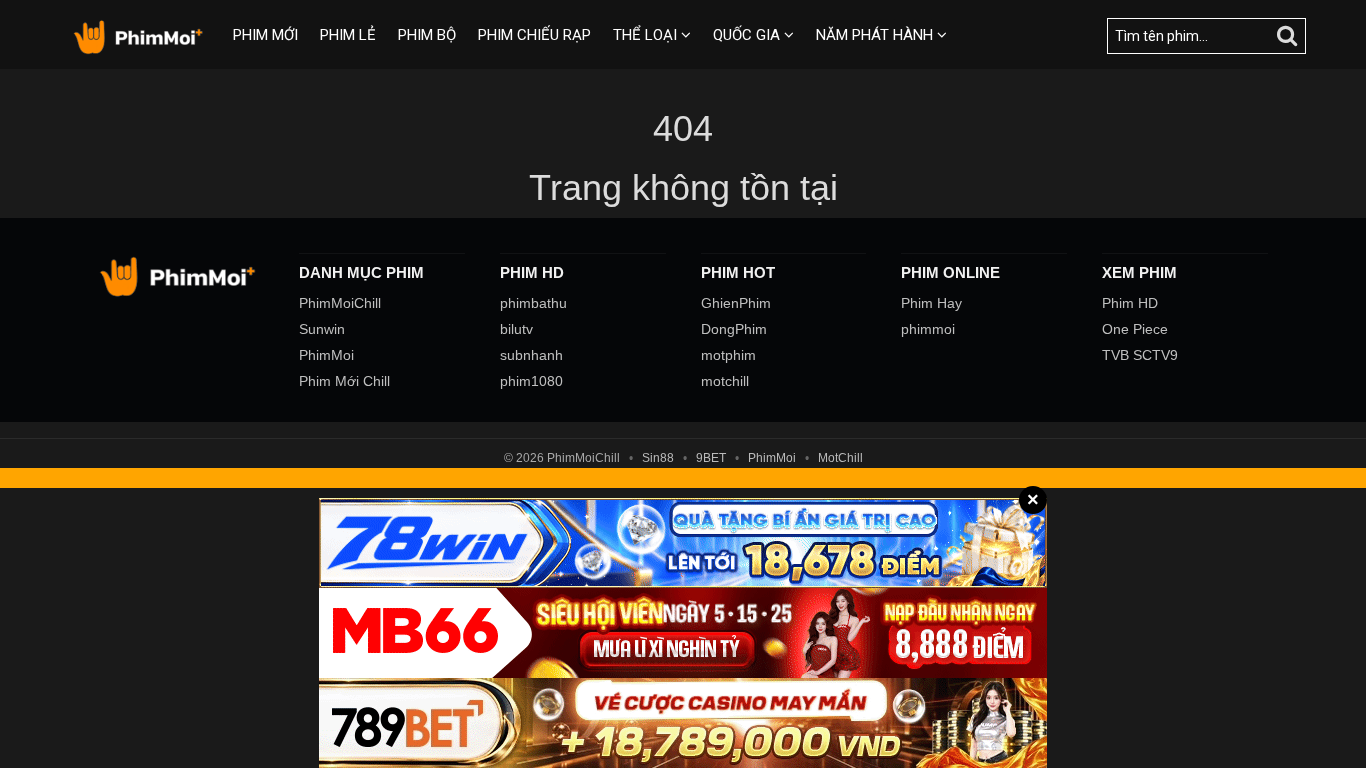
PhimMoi (326, 355)
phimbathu (533, 303)
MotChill (840, 458)
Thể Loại (647, 35)
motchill (725, 381)
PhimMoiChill (340, 303)
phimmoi (928, 329)
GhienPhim (736, 303)
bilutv (516, 329)
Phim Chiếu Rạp (534, 35)
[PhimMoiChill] (141, 36)
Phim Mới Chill (344, 381)
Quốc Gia (748, 35)
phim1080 (531, 381)
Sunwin (322, 329)
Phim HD (1130, 303)
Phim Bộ (427, 35)
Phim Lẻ (348, 35)
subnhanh (531, 355)
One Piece (1135, 329)
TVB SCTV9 (1140, 355)
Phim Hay (931, 303)
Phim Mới (265, 35)
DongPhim (734, 329)
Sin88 (658, 458)
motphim (728, 355)
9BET (711, 458)
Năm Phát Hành (876, 35)
